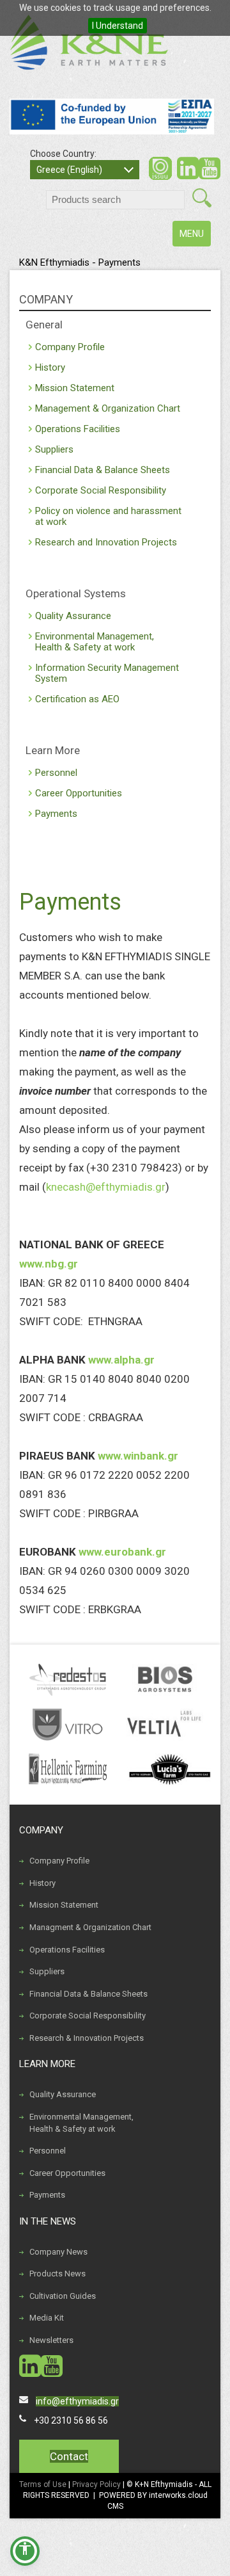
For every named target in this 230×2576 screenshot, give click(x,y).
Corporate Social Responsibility (101, 490)
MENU (195, 237)
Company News (58, 2252)
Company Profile (70, 347)
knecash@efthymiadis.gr (106, 1187)
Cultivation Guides (63, 2296)
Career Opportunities (79, 793)
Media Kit (47, 2318)
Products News (57, 2274)
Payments (56, 814)
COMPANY (46, 299)
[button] (25, 2551)
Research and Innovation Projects (106, 542)
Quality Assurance (73, 616)
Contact (69, 2456)
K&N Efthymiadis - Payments (80, 262)
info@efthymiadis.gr (77, 2401)
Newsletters (51, 2340)
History (50, 367)
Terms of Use (43, 2484)
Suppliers (54, 449)
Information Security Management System (107, 673)
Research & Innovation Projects (87, 2038)
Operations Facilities (78, 429)
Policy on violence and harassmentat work (108, 516)
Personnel (56, 773)
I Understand (118, 26)
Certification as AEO (77, 699)
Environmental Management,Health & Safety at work (95, 642)
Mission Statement (75, 388)
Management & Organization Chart (108, 408)
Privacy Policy (97, 2484)
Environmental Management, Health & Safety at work (81, 2123)
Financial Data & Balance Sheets (103, 470)
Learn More (53, 750)
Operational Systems (76, 593)
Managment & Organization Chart (90, 1927)
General (44, 325)
